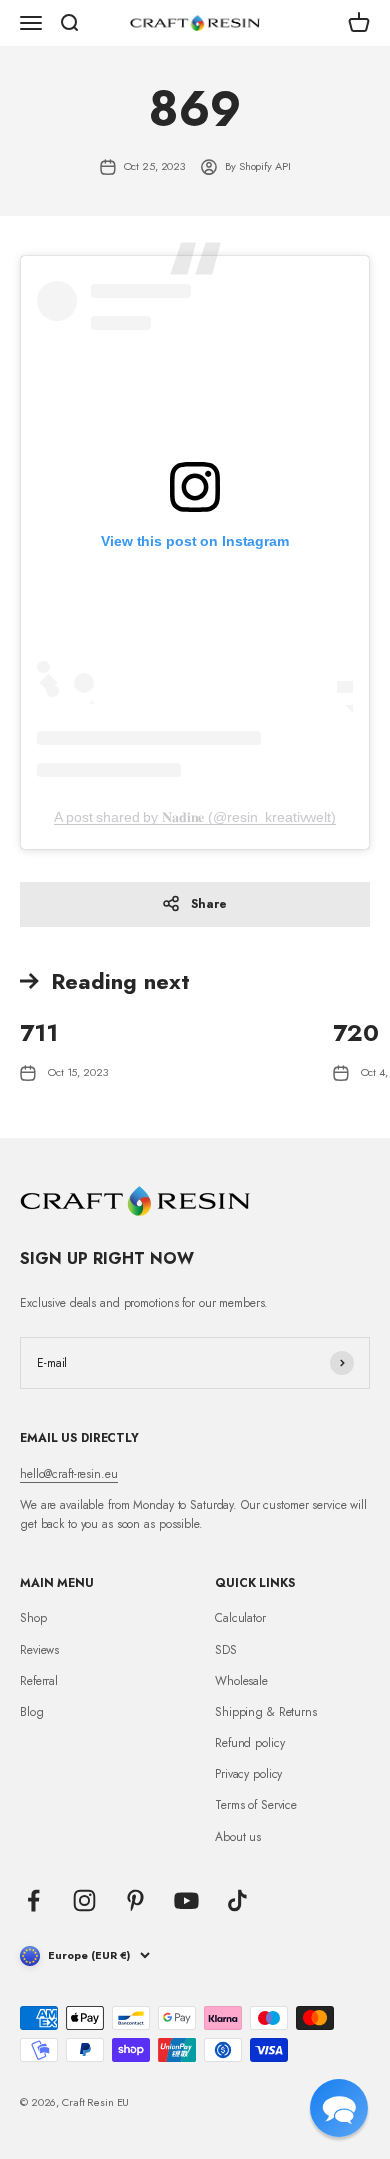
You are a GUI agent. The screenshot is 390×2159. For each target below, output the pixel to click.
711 (39, 1032)
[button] (339, 2108)
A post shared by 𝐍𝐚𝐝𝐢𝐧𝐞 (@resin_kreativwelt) (195, 817)
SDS (226, 1650)
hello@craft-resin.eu (69, 1474)
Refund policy (249, 1743)
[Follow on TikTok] (237, 1900)
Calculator (240, 1618)
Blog (32, 1712)
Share (208, 904)
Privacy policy (248, 1774)
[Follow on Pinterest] (135, 1900)
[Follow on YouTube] (186, 1900)
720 (356, 1032)
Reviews (39, 1650)
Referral (39, 1681)
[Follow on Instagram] (84, 1900)
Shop (33, 1618)
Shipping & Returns (266, 1712)
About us (238, 1837)
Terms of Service (256, 1805)
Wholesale (241, 1681)
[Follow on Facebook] (33, 1900)
